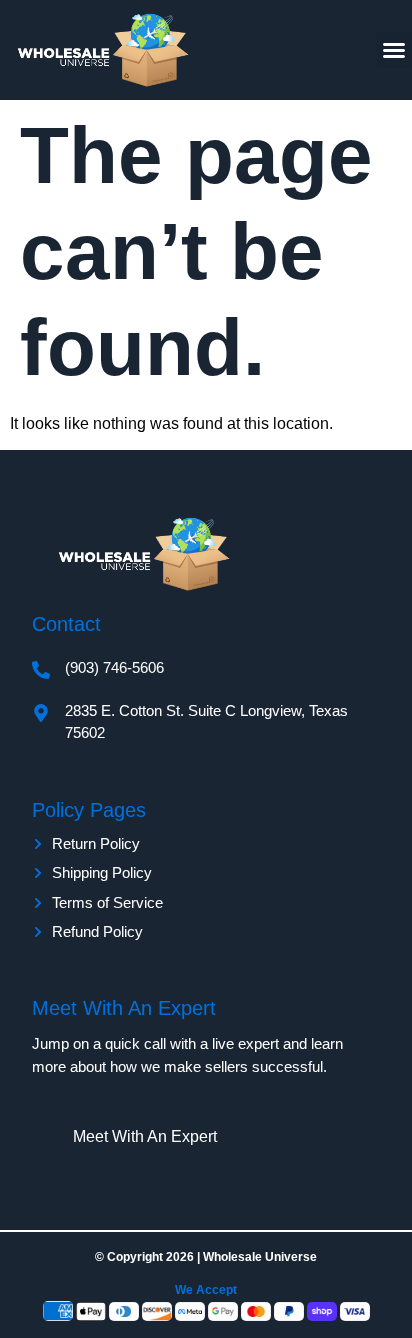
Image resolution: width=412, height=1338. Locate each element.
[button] (394, 50)
